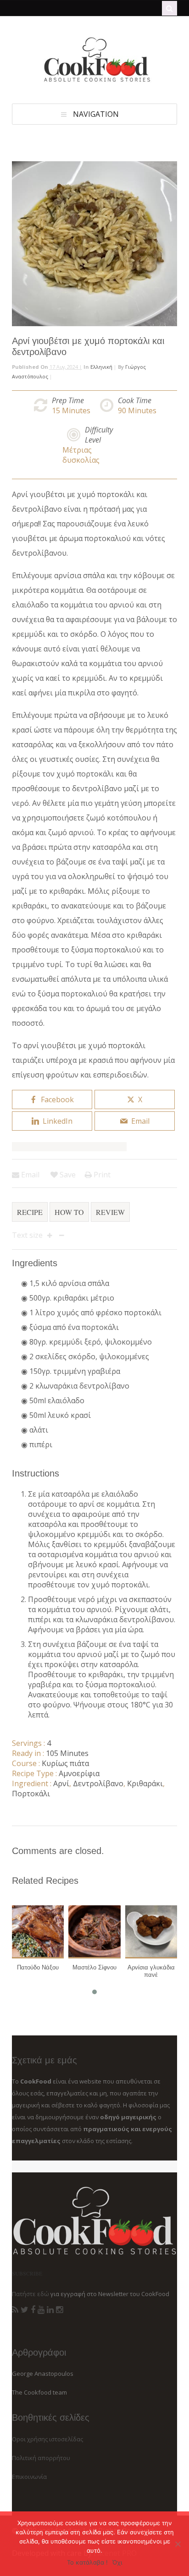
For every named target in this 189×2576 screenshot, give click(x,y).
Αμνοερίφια (79, 1773)
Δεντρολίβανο (98, 1783)
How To (69, 1212)
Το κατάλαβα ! (87, 2562)
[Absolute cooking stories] (94, 80)
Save (67, 1175)
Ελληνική (101, 367)
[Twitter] (25, 2310)
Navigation (96, 114)
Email (29, 1175)
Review (110, 1212)
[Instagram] (59, 2310)
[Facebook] (33, 2310)
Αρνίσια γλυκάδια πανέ (151, 1971)
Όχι (117, 2562)
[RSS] (15, 2310)
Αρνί (61, 1783)
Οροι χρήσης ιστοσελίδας (47, 2439)
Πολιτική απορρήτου (41, 2458)
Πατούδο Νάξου (38, 1967)
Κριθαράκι (145, 1783)
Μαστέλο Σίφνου (94, 1967)
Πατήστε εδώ (31, 2294)
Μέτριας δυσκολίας (81, 455)
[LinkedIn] (50, 2310)
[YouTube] (41, 2310)
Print (101, 1175)
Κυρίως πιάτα (65, 1763)
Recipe (30, 1212)
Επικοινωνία (29, 2477)
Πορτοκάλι (31, 1794)
